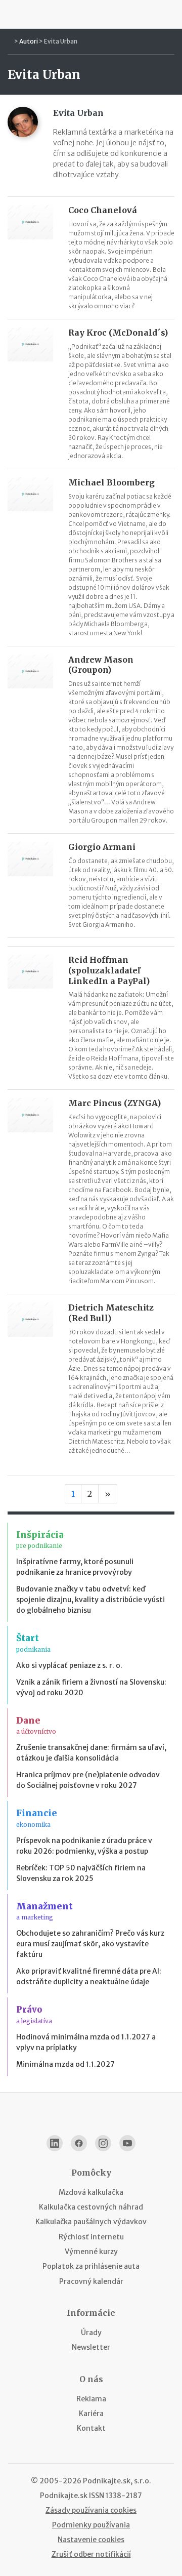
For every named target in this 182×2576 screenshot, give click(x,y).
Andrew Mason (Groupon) (101, 665)
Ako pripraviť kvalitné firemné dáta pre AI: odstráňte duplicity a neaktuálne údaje (89, 1976)
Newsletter (91, 2347)
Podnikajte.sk (64, 2496)
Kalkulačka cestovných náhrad (91, 2207)
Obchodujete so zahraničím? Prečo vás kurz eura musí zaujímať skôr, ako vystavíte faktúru (90, 1944)
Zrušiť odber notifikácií (91, 2554)
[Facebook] (79, 2143)
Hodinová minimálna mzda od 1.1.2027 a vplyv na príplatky (86, 2042)
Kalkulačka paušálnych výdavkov (91, 2222)
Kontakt (91, 2428)
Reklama (91, 2399)
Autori (29, 41)
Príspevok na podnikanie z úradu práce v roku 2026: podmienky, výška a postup (84, 1846)
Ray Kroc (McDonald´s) (118, 333)
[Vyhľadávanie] (170, 14)
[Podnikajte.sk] (91, 14)
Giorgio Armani (102, 847)
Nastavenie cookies (91, 2540)
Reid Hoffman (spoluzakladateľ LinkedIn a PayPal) (109, 970)
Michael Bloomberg (111, 482)
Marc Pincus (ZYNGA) (115, 1103)
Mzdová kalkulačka (91, 2192)
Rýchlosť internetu (91, 2237)
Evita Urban (61, 41)
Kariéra (91, 2414)
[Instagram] (103, 2143)
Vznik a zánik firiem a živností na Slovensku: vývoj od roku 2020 (91, 1687)
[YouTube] (127, 2143)
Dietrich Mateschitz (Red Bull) (111, 1313)
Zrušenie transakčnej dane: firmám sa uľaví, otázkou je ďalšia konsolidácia (91, 1753)
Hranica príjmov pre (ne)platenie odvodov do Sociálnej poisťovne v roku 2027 (88, 1780)
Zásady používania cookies (91, 2510)
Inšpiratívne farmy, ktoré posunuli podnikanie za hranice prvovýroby (75, 1567)
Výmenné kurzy (91, 2252)
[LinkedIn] (55, 2143)
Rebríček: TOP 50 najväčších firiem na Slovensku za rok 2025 (81, 1873)
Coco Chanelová (103, 210)
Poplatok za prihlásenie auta (91, 2266)
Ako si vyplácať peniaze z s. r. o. (69, 1665)
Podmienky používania (91, 2525)
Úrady (91, 2333)
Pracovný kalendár (91, 2281)
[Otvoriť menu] (12, 14)
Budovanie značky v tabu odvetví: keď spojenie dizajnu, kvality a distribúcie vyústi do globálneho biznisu (90, 1600)
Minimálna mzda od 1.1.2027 (65, 2064)
